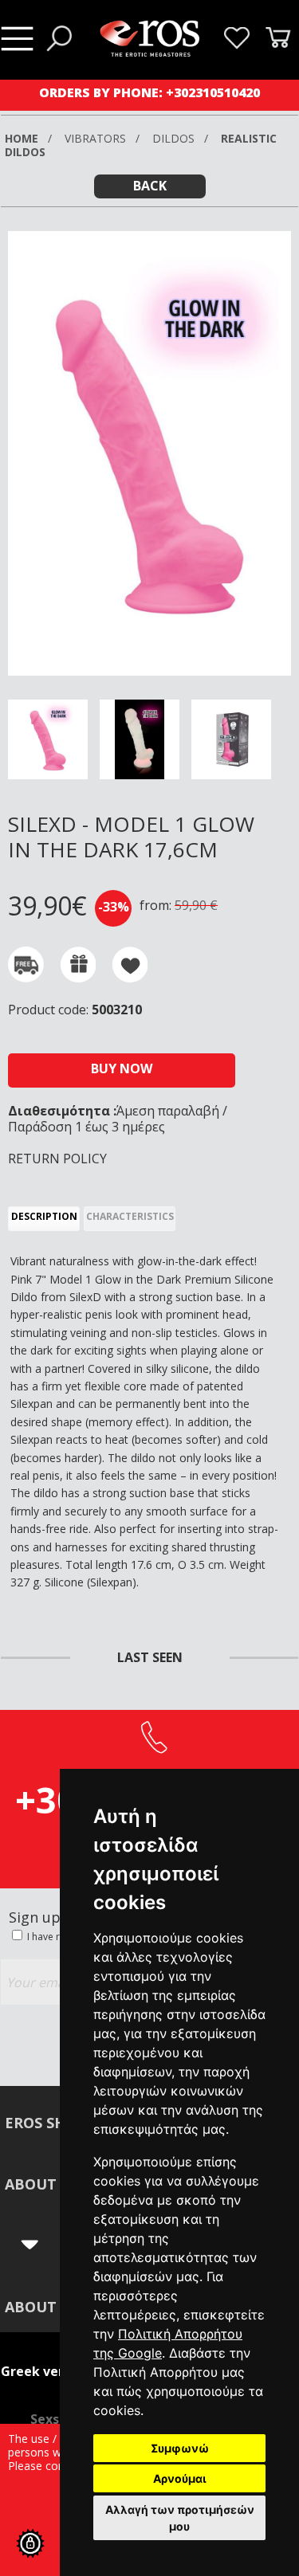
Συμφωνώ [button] (180, 2448)
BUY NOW (122, 1068)
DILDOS (175, 138)
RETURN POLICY (57, 1159)
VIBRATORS (97, 138)
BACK (150, 186)
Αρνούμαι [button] (180, 2478)
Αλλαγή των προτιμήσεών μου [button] (180, 2518)
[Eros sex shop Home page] (149, 52)
